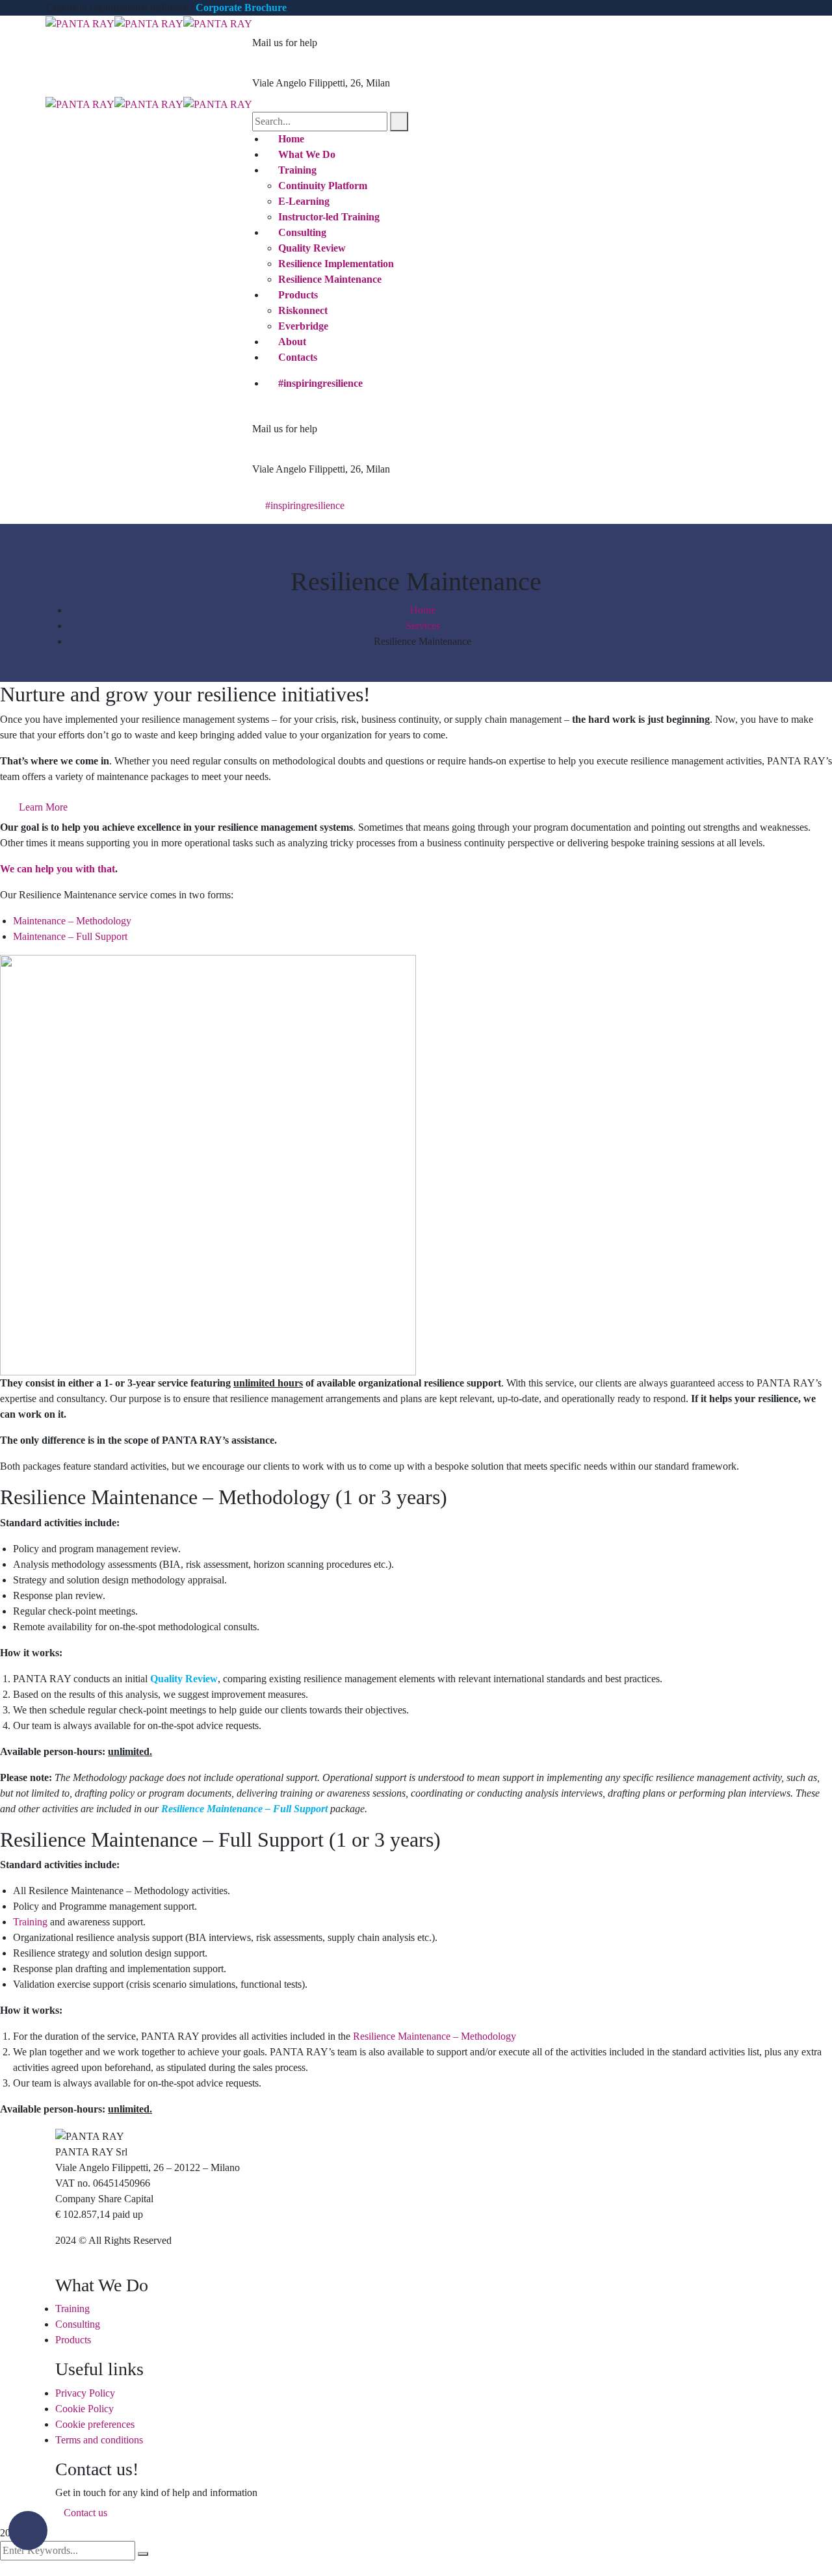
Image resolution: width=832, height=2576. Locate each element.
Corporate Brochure (241, 7)
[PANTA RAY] (80, 23)
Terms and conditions (99, 2440)
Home (423, 610)
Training (30, 1922)
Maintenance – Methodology (72, 921)
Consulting (78, 2324)
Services (423, 626)
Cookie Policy (84, 2409)
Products (73, 2340)
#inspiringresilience (320, 383)
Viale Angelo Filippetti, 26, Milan (321, 83)
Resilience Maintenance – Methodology (435, 2036)
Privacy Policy (85, 2393)
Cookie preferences (95, 2424)
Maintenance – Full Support (70, 936)
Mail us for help (285, 43)
